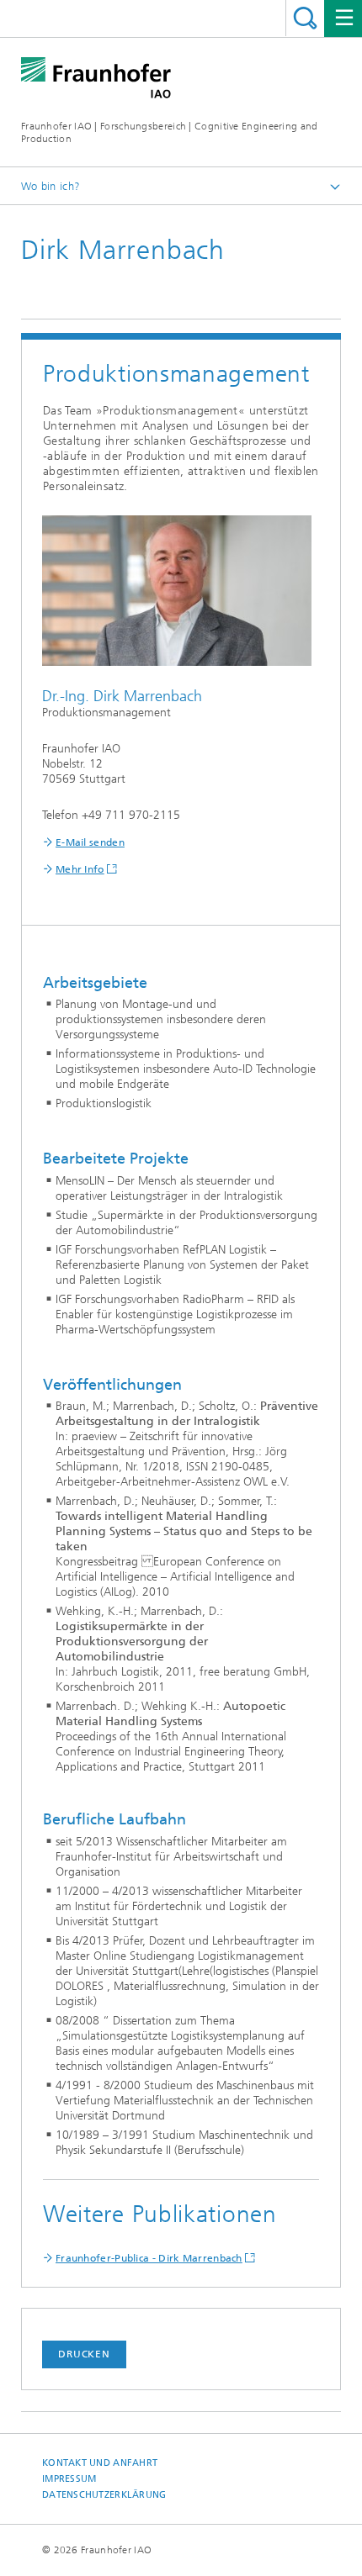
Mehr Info (80, 869)
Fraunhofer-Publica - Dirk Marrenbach (149, 2258)
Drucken (84, 2354)
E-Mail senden (90, 842)
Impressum (69, 2479)
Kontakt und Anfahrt (100, 2463)
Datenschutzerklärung (104, 2495)
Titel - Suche (305, 18)
